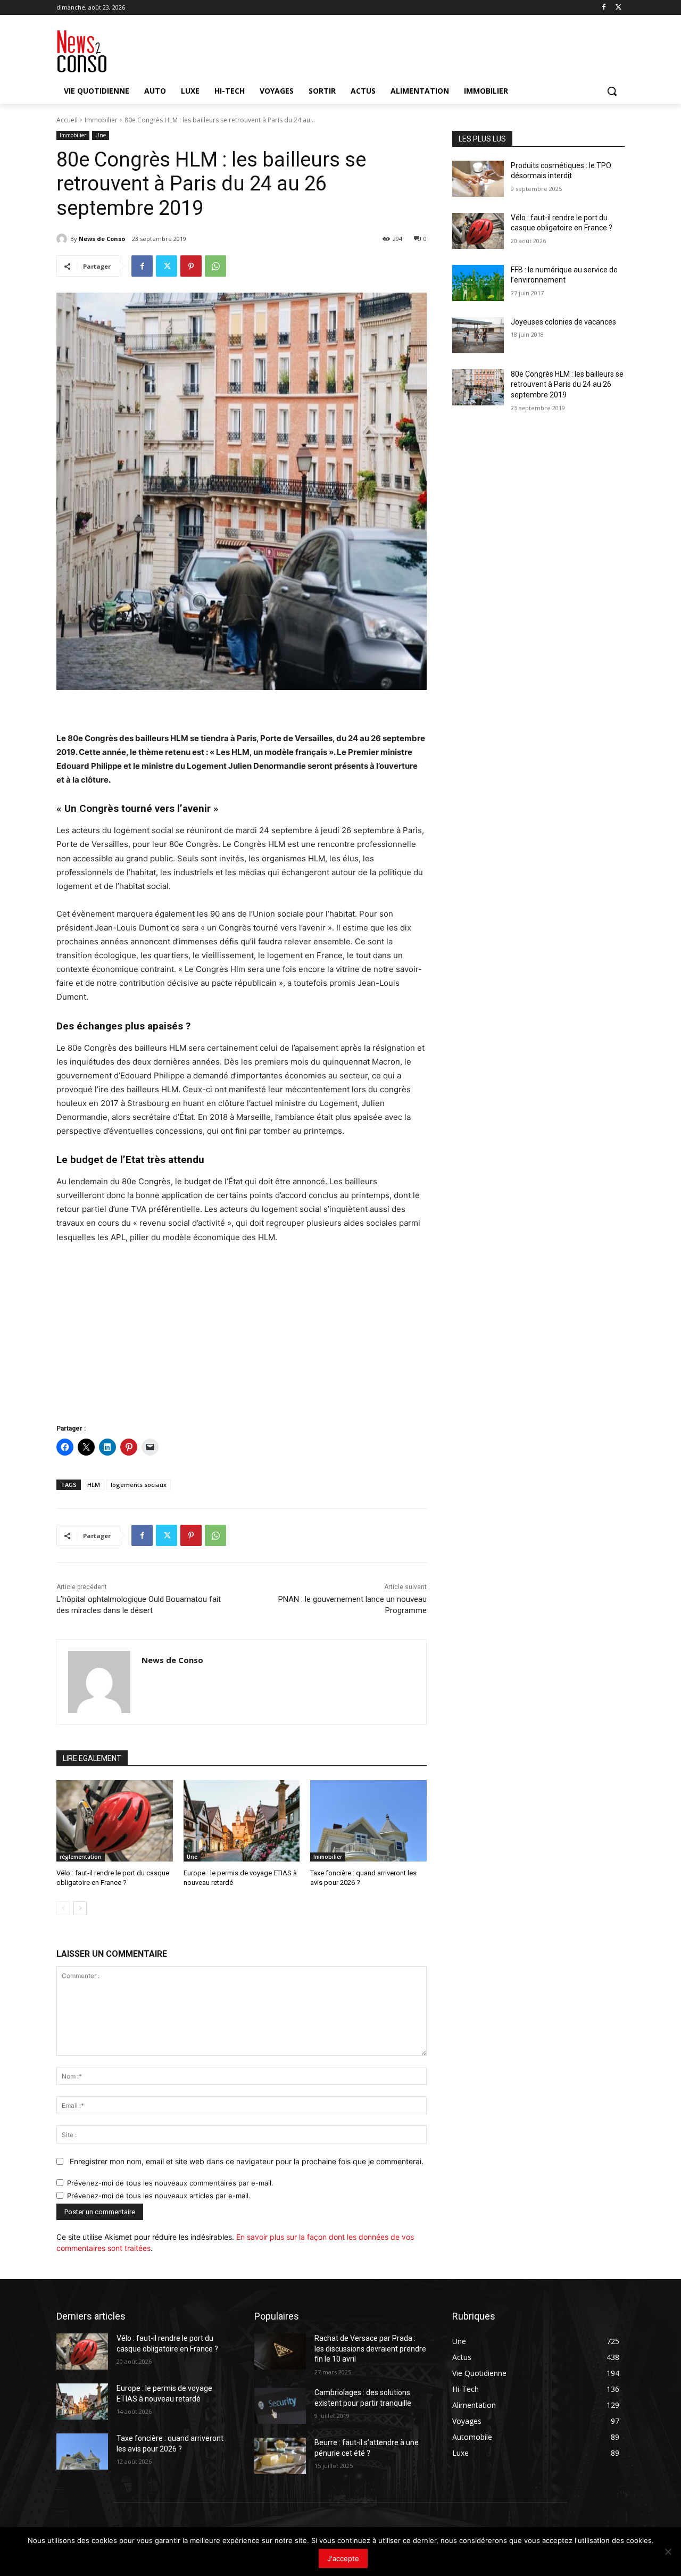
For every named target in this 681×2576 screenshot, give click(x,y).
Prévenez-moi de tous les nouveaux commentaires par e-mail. (170, 2183)
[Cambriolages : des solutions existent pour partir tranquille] (280, 2406)
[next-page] (80, 1908)
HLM (94, 1485)
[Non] (668, 2552)
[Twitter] (618, 8)
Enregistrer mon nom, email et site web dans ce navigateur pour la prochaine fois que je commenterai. (247, 2161)
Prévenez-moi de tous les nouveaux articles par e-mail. (159, 2196)
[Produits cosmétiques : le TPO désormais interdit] (478, 179)
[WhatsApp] (215, 266)
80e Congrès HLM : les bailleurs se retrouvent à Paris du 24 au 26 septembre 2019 (567, 384)
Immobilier (101, 120)
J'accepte (343, 2558)
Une (101, 135)
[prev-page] (63, 1908)
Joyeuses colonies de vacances (563, 322)
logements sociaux (139, 1485)
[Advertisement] (242, 1333)
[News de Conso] (63, 239)
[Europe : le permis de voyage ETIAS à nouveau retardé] (242, 1821)
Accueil (67, 120)
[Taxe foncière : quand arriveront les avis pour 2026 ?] (368, 1821)
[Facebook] (604, 8)
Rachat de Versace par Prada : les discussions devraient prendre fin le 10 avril (370, 2349)
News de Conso (102, 239)
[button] (612, 91)
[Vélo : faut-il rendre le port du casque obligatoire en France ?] (115, 1821)
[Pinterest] (191, 266)
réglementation (81, 1857)
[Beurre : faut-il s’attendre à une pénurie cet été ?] (280, 2456)
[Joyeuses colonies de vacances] (478, 335)
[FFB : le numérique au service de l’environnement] (478, 283)
